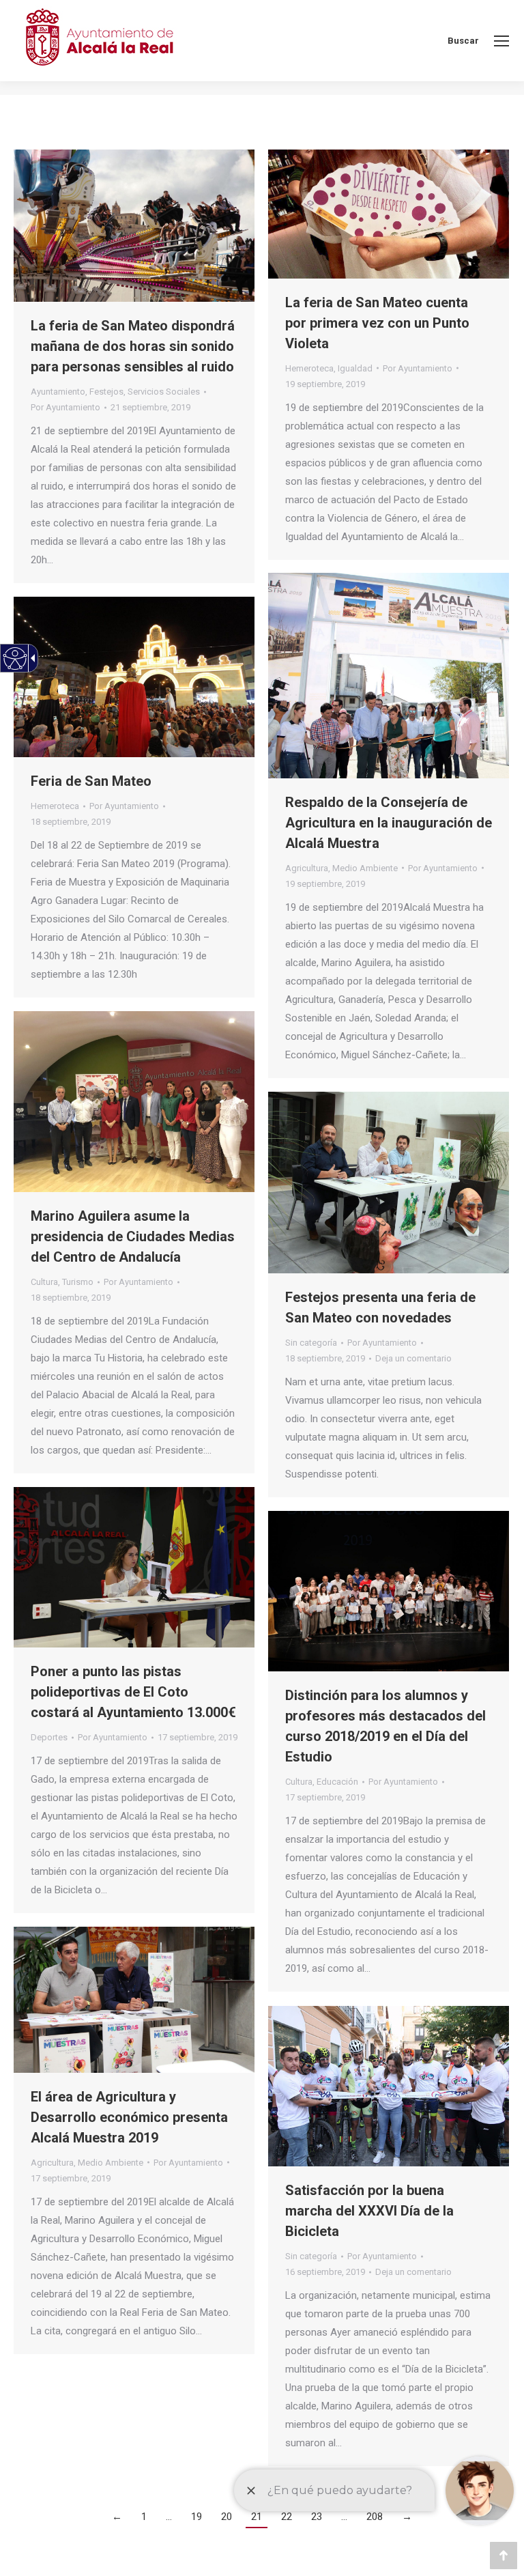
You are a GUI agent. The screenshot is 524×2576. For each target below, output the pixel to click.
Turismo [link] (78, 1282)
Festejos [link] (106, 392)
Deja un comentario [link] (413, 1358)
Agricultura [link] (307, 868)
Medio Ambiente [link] (365, 868)
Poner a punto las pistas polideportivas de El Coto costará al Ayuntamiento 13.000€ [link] (133, 1692)
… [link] (169, 2517)
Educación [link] (337, 1782)
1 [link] (144, 2517)
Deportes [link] (49, 1737)
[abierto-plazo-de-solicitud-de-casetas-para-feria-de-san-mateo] (134, 677)
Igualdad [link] (355, 368)
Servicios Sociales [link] (164, 392)
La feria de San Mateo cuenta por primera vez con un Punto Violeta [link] (377, 323)
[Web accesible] (15, 659)
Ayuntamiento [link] (58, 392)
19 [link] (196, 2517)
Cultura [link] (44, 1282)
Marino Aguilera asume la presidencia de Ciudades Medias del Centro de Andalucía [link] (133, 1236)
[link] (501, 41)
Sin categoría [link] (311, 1343)
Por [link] (65, 407)
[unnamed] (389, 2086)
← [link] (117, 2517)
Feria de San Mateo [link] (91, 781)
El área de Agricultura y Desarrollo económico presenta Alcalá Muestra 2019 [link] (129, 2117)
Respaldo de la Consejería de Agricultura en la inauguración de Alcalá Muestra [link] (389, 823)
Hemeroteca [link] (309, 368)
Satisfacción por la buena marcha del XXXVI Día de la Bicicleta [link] (369, 2211)
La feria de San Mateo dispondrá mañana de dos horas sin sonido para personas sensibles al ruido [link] (133, 346)
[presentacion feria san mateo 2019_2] (389, 1183)
